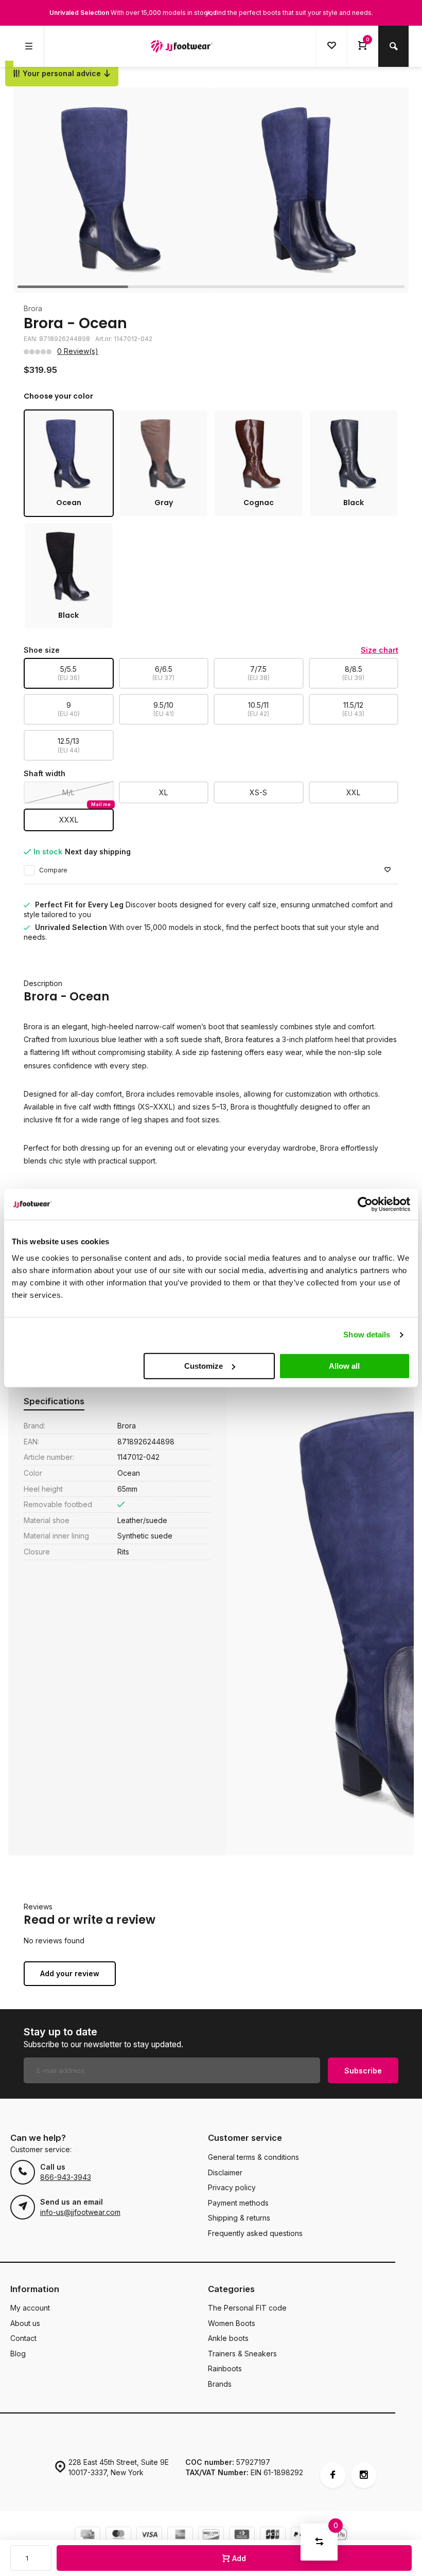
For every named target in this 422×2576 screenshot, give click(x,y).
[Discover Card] (211, 2536)
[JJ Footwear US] (182, 46)
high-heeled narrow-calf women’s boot (158, 1026)
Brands (220, 2384)
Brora (33, 308)
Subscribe (363, 2071)
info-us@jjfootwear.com (80, 2212)
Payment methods (238, 2203)
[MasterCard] (118, 2536)
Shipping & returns (239, 2218)
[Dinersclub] (242, 2536)
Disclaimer (225, 2172)
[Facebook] (333, 2475)
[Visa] (149, 2536)
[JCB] (273, 2536)
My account (30, 2308)
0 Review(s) (78, 351)
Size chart (380, 650)
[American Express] (180, 2536)
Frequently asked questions (255, 2233)
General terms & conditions (253, 2157)
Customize (204, 1366)
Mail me (101, 804)
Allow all (344, 1366)
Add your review (70, 1973)
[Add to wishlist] (388, 870)
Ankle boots (228, 2338)
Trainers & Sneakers (242, 2354)
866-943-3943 (66, 2177)
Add (239, 2558)
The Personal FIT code (247, 2308)
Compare (53, 870)
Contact (23, 2338)
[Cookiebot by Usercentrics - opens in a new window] (365, 1204)
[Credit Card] (87, 2536)
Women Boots (232, 2323)
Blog (18, 2354)
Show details (367, 1335)
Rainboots (225, 2368)
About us (25, 2323)
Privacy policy (232, 2187)
